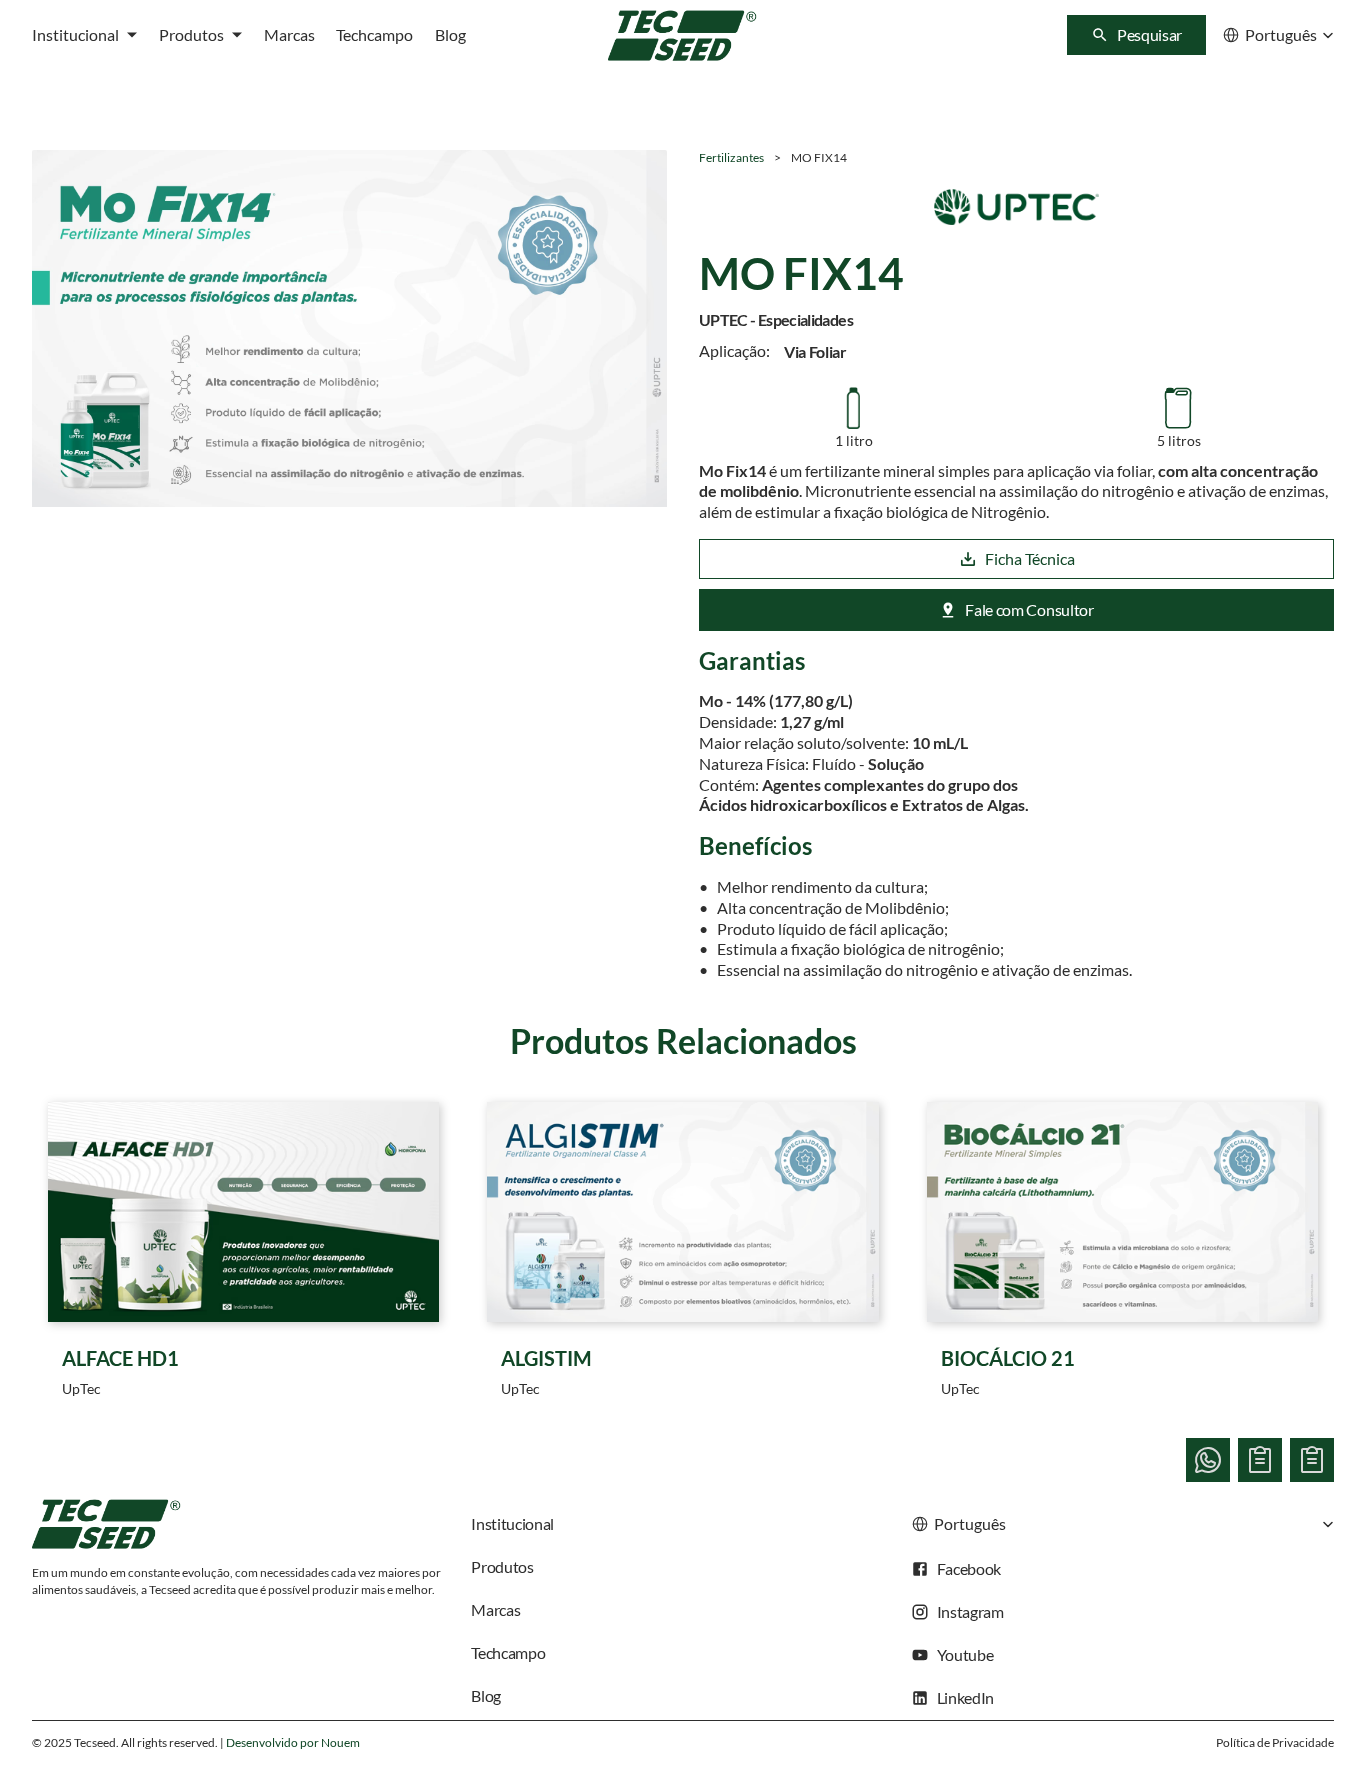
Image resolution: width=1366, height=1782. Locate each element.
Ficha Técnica (1030, 558)
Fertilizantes (731, 157)
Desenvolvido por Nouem (293, 1742)
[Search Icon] (1136, 35)
